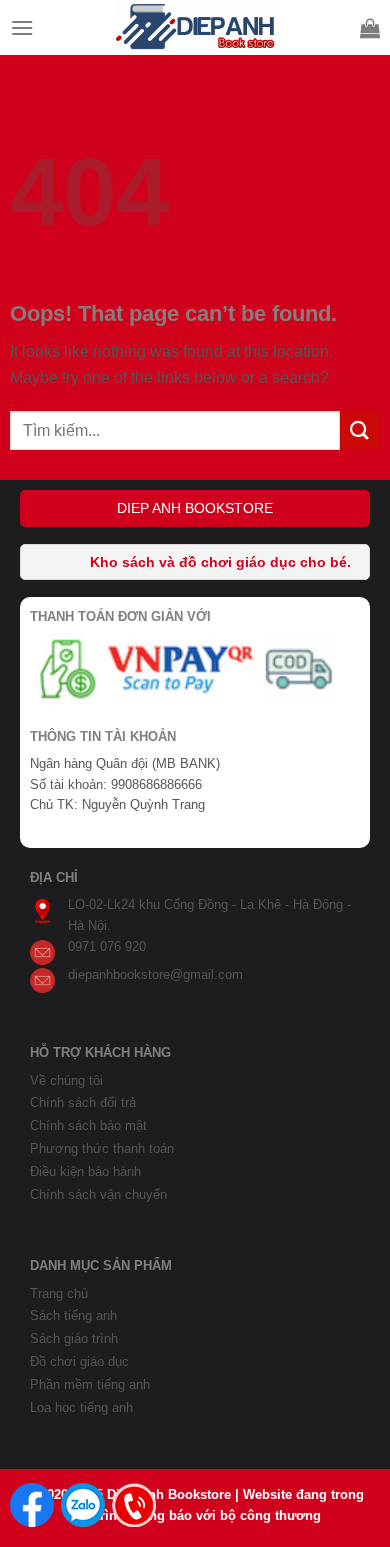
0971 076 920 (107, 946)
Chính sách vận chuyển (98, 1194)
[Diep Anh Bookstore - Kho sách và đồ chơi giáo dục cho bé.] (195, 27)
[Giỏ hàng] (370, 28)
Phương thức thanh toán (102, 1148)
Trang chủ (59, 1293)
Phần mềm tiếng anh (90, 1384)
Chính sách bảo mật (88, 1125)
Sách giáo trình (74, 1338)
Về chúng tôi (66, 1080)
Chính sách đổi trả (83, 1102)
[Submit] (360, 430)
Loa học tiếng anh (81, 1407)
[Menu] (22, 27)
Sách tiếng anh (73, 1315)
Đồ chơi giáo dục (79, 1361)
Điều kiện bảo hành (85, 1171)
